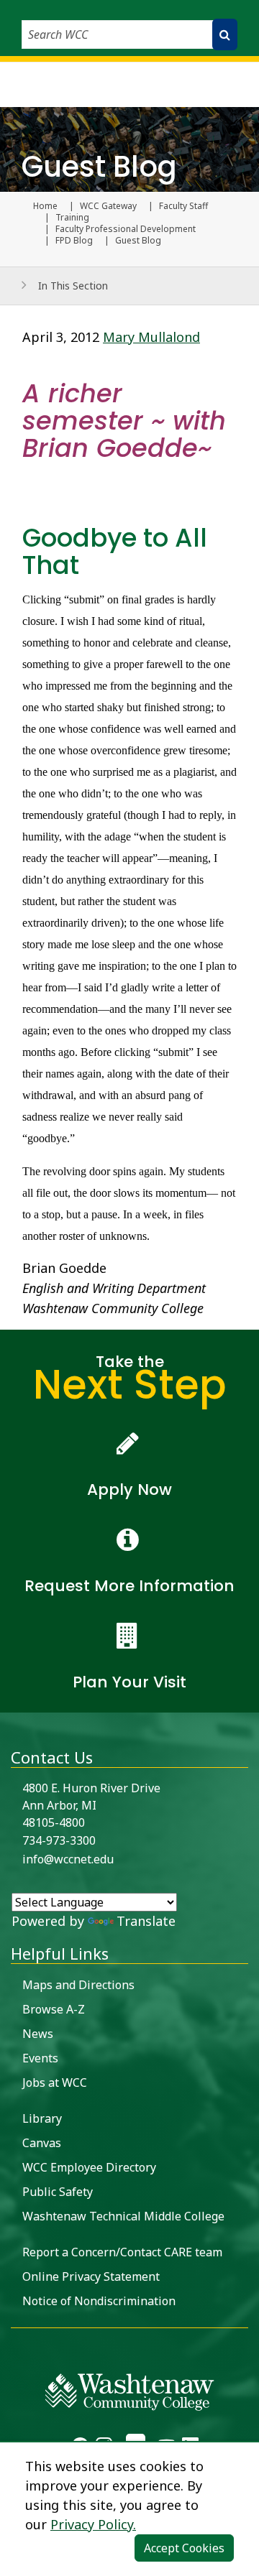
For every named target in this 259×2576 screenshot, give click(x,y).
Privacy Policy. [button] (93, 2524)
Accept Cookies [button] (184, 2548)
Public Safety (58, 2192)
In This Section (73, 286)
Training (72, 218)
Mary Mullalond (151, 337)
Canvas (42, 2143)
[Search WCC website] (225, 34)
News (38, 2034)
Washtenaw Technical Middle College (123, 2216)
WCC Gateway (108, 206)
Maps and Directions (78, 1985)
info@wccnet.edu (68, 1859)
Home (45, 206)
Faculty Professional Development (126, 229)
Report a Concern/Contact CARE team (122, 2252)
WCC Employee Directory (89, 2167)
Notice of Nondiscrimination (99, 2301)
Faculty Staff (183, 206)
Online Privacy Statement (91, 2276)
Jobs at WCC (55, 2082)
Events (40, 2058)
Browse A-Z (54, 2009)
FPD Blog (74, 241)
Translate (146, 1921)
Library (42, 2118)
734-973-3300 (59, 1840)
